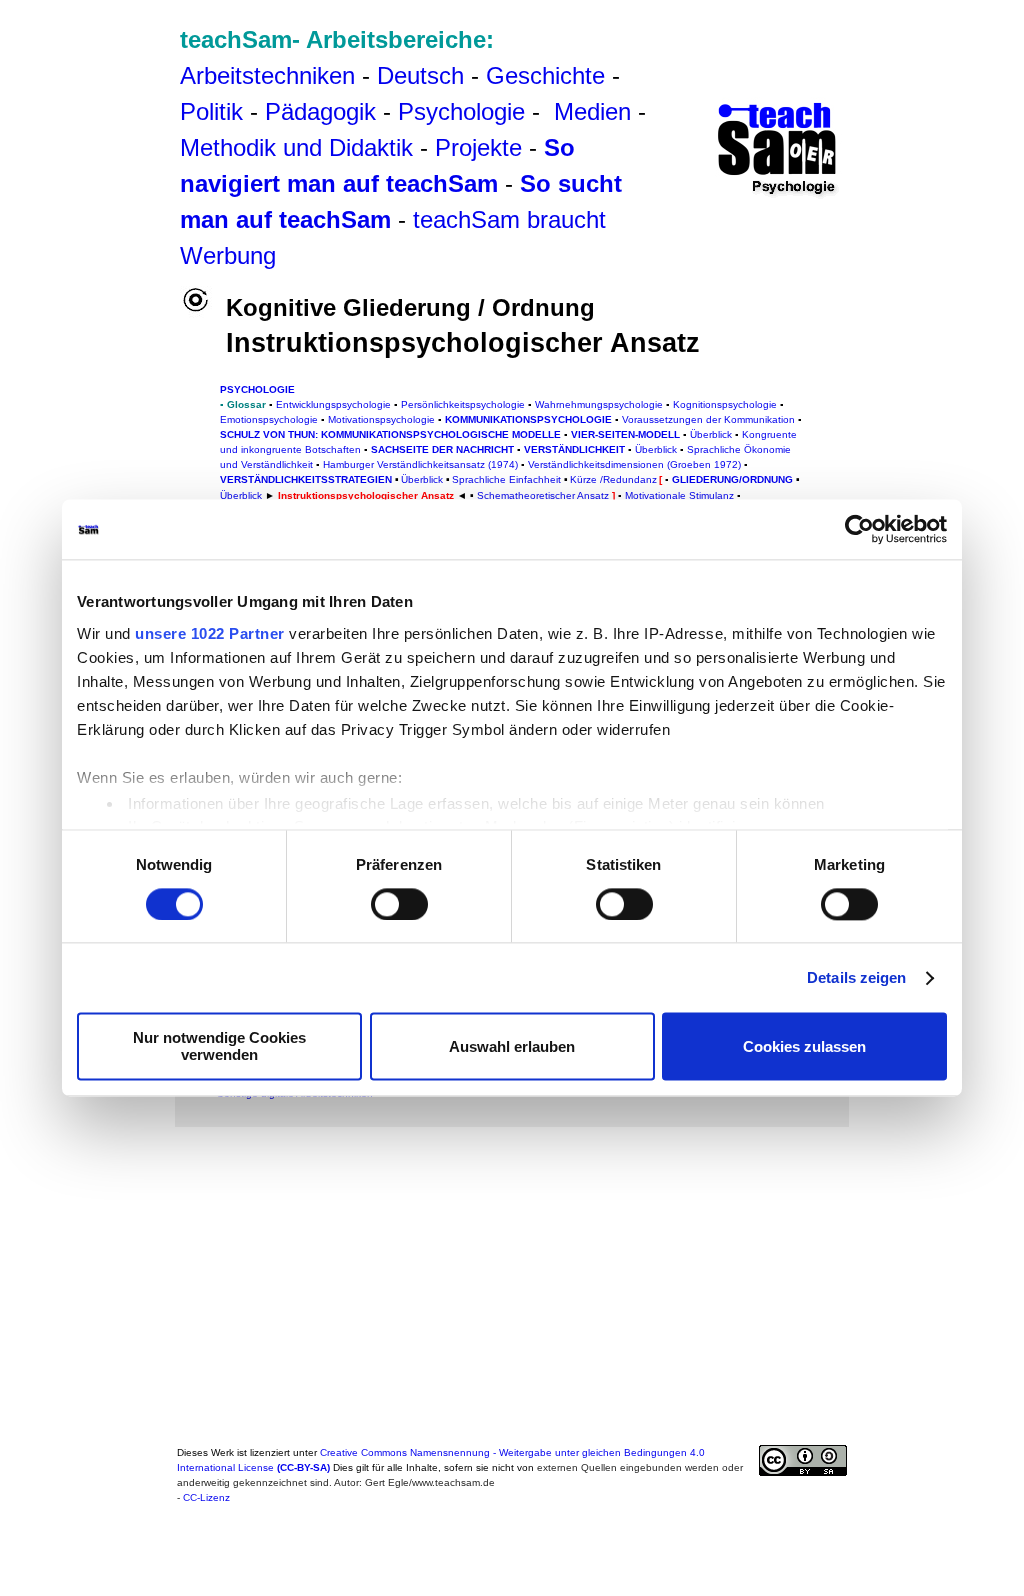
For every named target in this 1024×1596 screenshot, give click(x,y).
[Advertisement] (106, 59)
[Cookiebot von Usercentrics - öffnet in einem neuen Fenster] (859, 529)
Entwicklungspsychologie (333, 404)
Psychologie (461, 111)
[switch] (399, 904)
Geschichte (545, 75)
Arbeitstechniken (267, 75)
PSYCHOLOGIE (257, 389)
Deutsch (420, 75)
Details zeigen (856, 977)
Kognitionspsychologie (725, 404)
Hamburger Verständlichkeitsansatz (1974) (420, 464)
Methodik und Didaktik (300, 147)
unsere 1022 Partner (210, 633)
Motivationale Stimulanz (679, 495)
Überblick (241, 495)
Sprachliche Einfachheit (506, 479)
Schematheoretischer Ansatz (543, 495)
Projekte (478, 147)
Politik (211, 111)
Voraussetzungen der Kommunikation (710, 419)
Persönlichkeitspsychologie (463, 404)
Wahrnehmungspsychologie (599, 404)
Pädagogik (320, 111)
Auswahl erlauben (512, 1046)
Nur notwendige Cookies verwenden (219, 1047)
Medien (592, 111)
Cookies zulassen (804, 1046)
